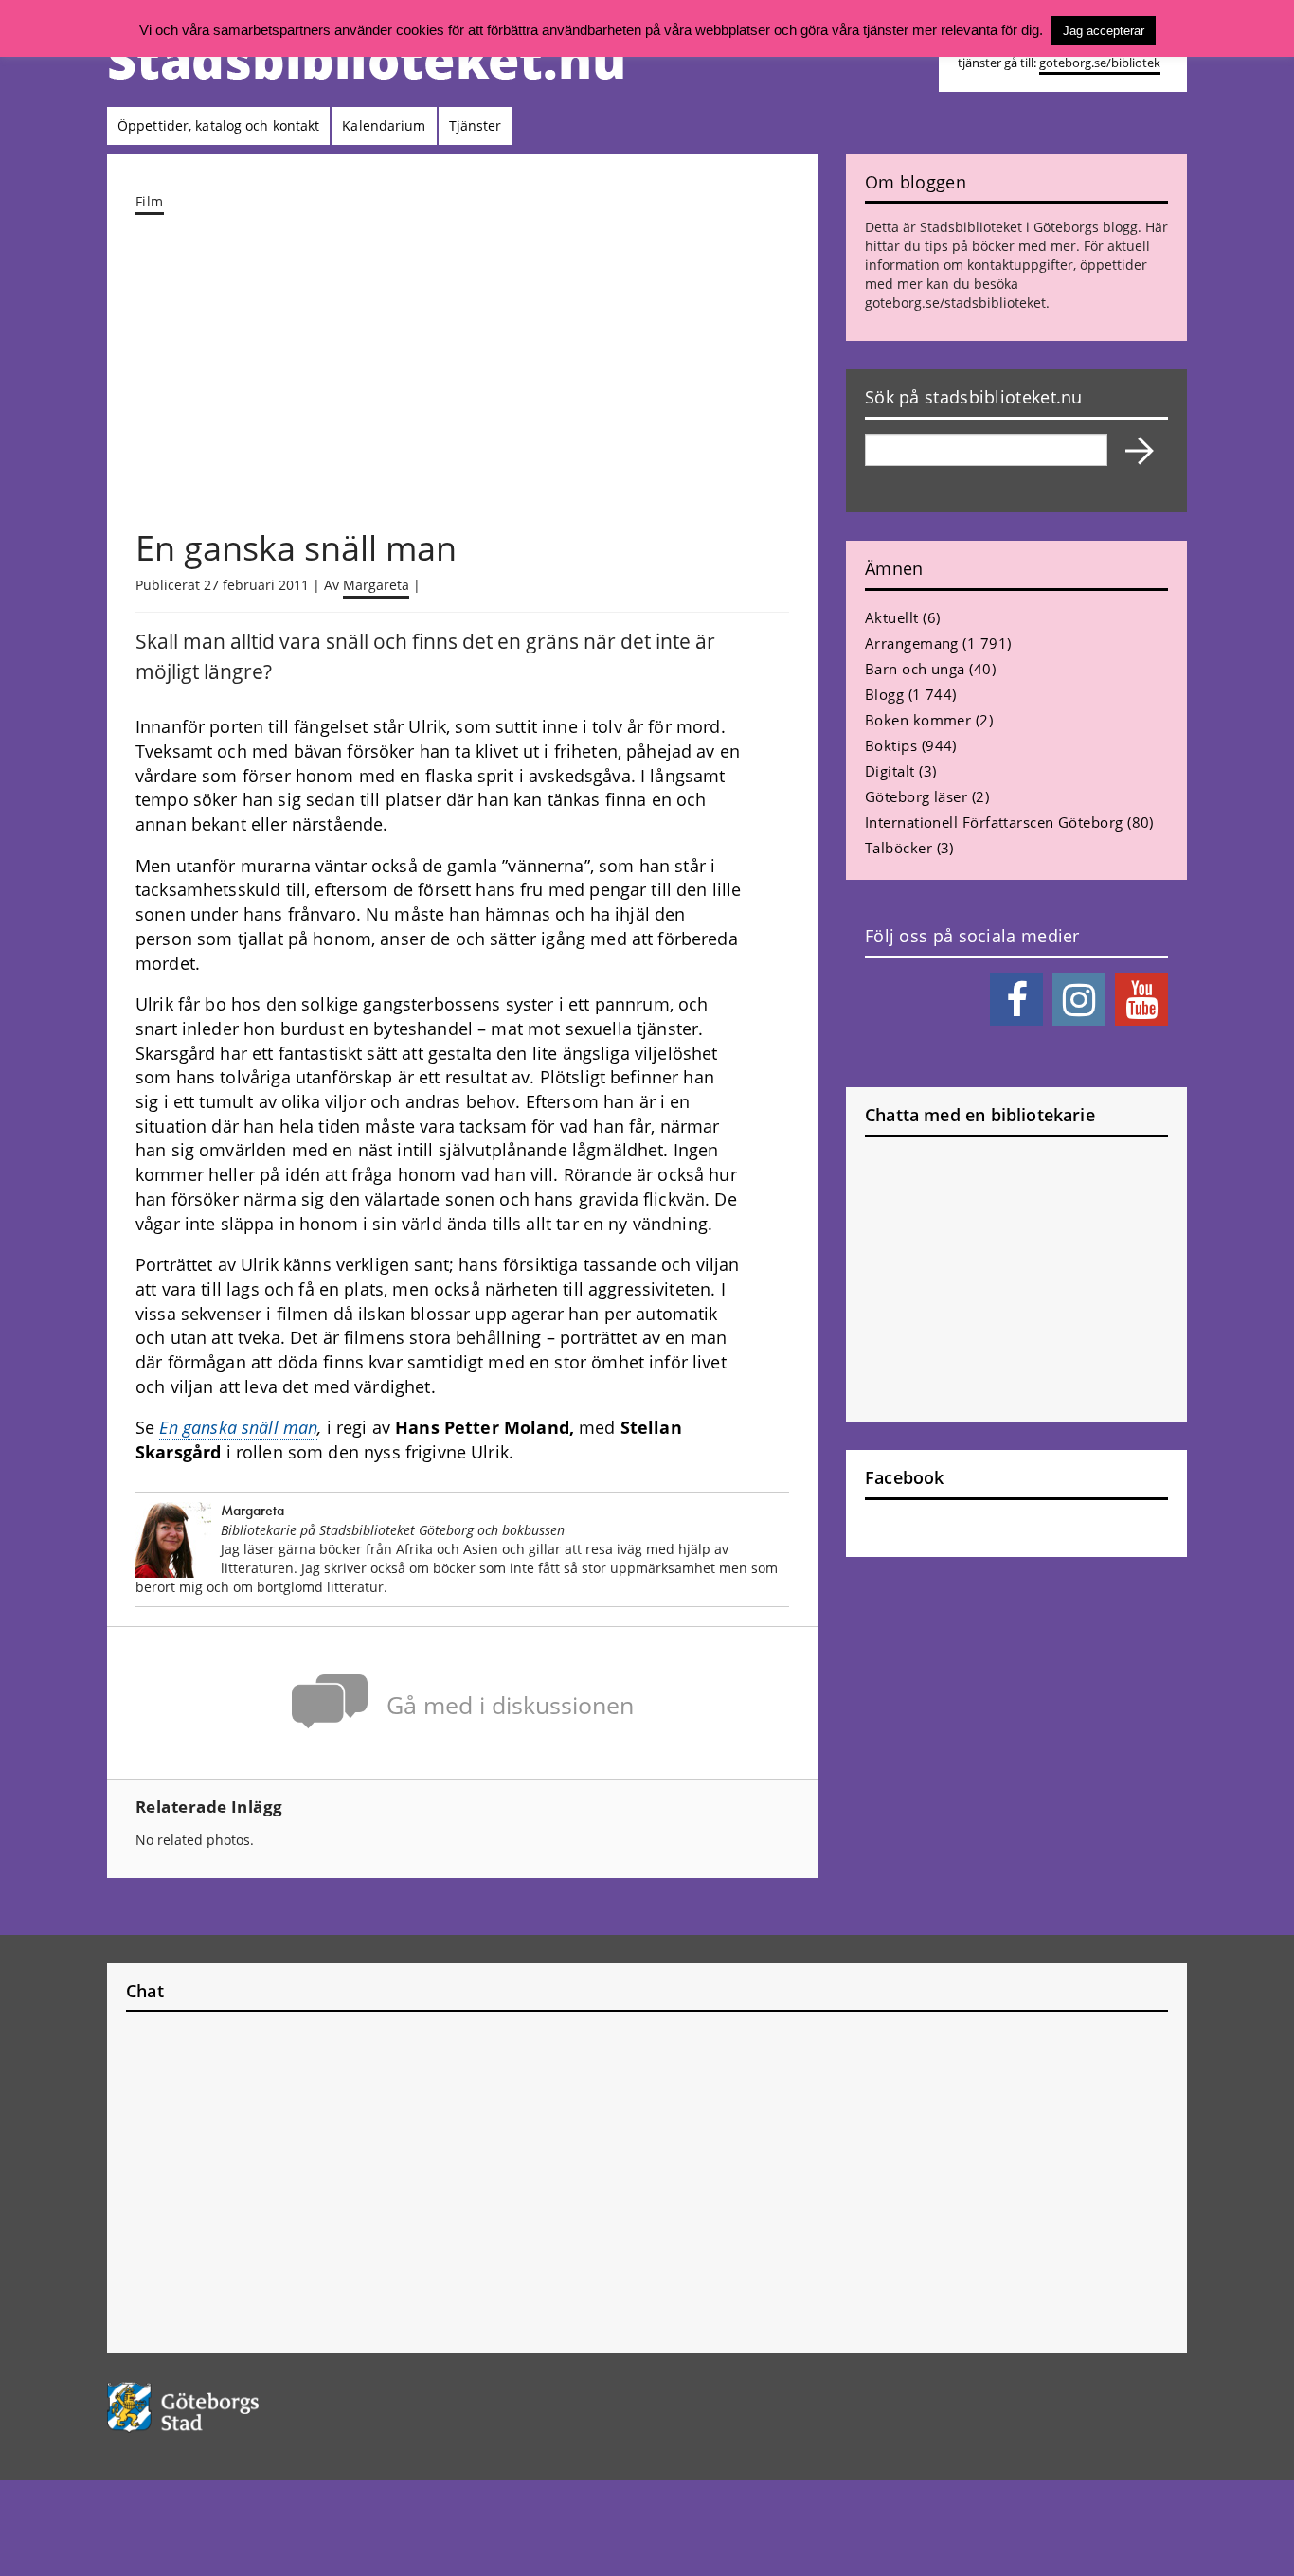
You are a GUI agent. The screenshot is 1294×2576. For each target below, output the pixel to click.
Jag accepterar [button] (1104, 31)
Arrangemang (912, 643)
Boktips (891, 745)
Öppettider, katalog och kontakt (218, 125)
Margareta (376, 585)
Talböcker (899, 848)
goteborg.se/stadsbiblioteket (955, 303)
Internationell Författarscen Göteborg (994, 822)
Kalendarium (384, 125)
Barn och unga (915, 669)
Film (150, 201)
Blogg (884, 694)
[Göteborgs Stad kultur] (232, 2407)
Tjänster (476, 125)
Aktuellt (892, 617)
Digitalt (890, 771)
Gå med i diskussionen (510, 1705)
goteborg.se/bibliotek (1100, 63)
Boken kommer (918, 720)
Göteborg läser (916, 796)
